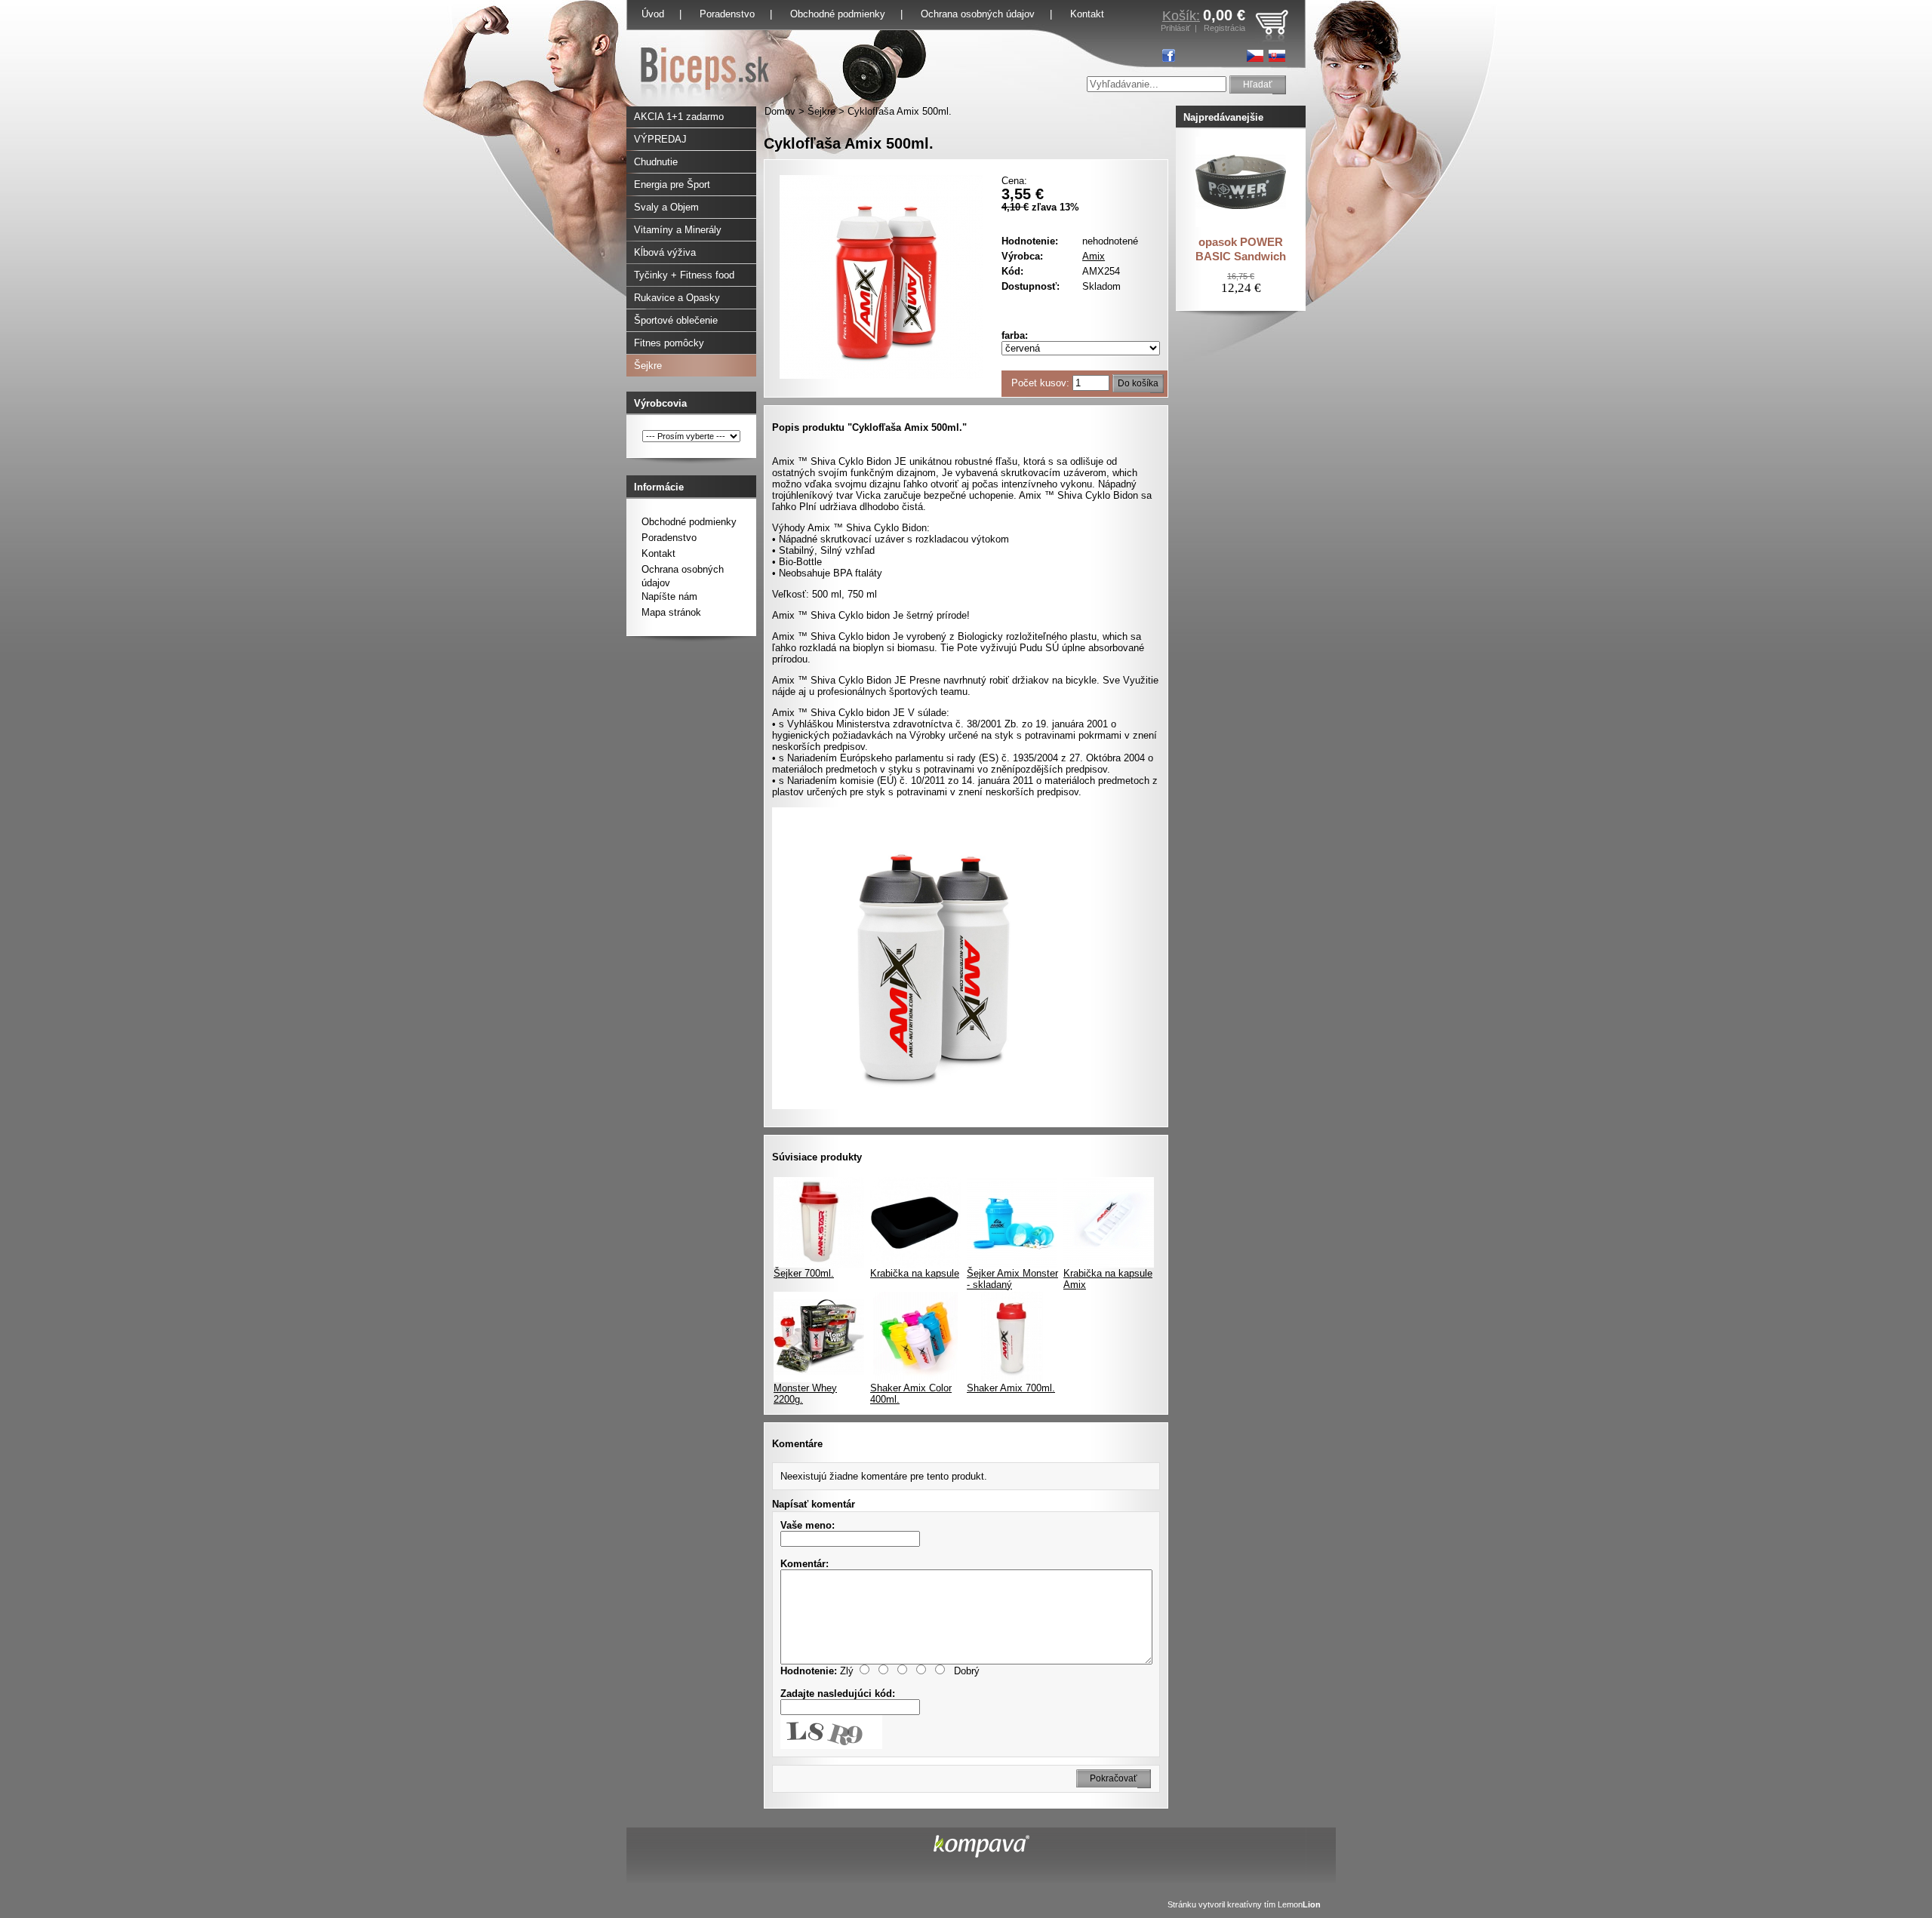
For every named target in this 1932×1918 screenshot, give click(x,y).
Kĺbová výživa (665, 252)
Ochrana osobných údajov (978, 14)
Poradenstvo (727, 14)
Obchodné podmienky (838, 14)
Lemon (1299, 1904)
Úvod (653, 14)
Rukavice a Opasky (677, 298)
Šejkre (821, 111)
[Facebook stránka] (1169, 55)
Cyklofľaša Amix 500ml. (900, 111)
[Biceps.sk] (705, 103)
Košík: (1181, 16)
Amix (1094, 256)
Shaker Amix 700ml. (1011, 1388)
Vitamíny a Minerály (678, 230)
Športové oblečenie (676, 320)
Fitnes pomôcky (669, 343)
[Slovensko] (1277, 56)
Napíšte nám (669, 596)
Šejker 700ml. (804, 1273)
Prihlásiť (1175, 28)
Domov (780, 111)
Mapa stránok (671, 612)
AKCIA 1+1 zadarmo (679, 117)
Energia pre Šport (672, 184)
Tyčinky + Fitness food (684, 275)
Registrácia (1224, 28)
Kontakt (658, 553)
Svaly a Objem (666, 207)
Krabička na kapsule (915, 1273)
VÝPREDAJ (660, 139)
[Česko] (1255, 56)
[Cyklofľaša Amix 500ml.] (881, 375)
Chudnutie (656, 162)
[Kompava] (981, 1854)
